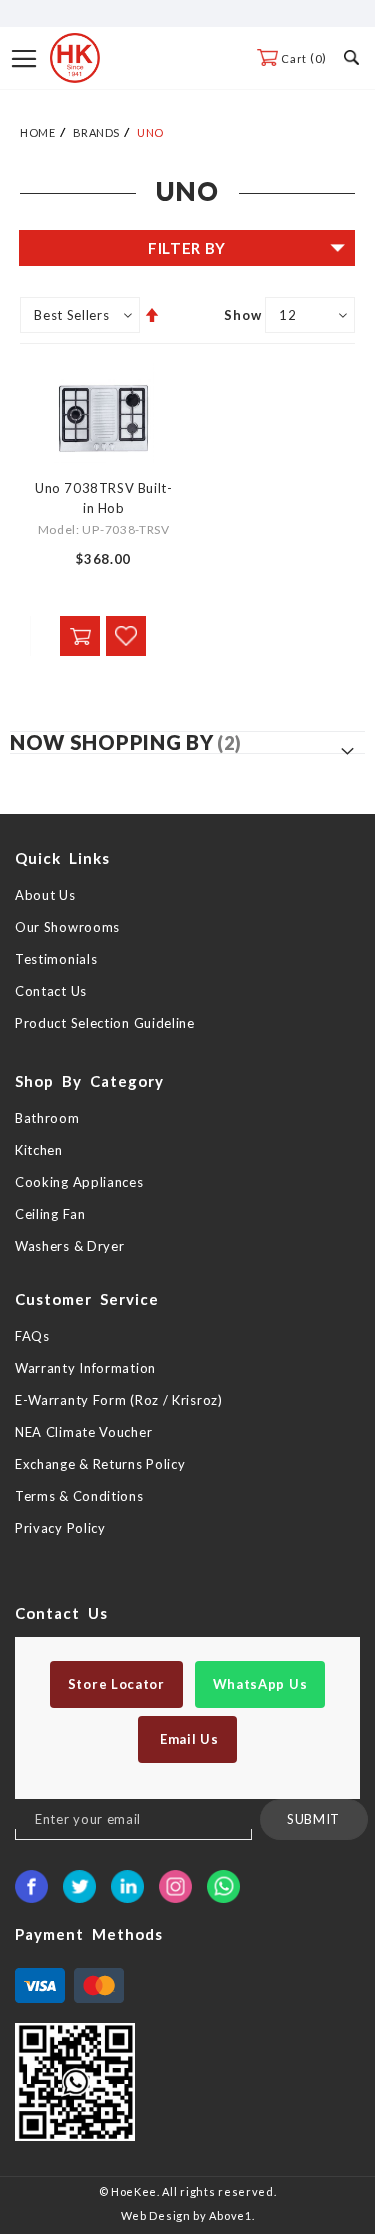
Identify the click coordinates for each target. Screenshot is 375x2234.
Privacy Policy (60, 1528)
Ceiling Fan (50, 1214)
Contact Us (51, 991)
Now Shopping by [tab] (112, 742)
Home (37, 132)
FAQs (32, 1336)
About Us (45, 895)
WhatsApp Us (260, 1684)
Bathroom (47, 1118)
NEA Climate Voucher (83, 1432)
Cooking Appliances (79, 1182)
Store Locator (116, 1684)
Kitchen (39, 1150)
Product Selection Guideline (105, 1023)
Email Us (187, 1739)
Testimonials (56, 959)
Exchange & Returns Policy (100, 1464)
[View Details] (80, 636)
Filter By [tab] (187, 248)
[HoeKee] (75, 58)
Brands (96, 132)
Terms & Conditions (79, 1496)
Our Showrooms (67, 927)
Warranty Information (85, 1368)
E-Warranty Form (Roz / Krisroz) (119, 1400)
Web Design (156, 2215)
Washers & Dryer (70, 1246)
